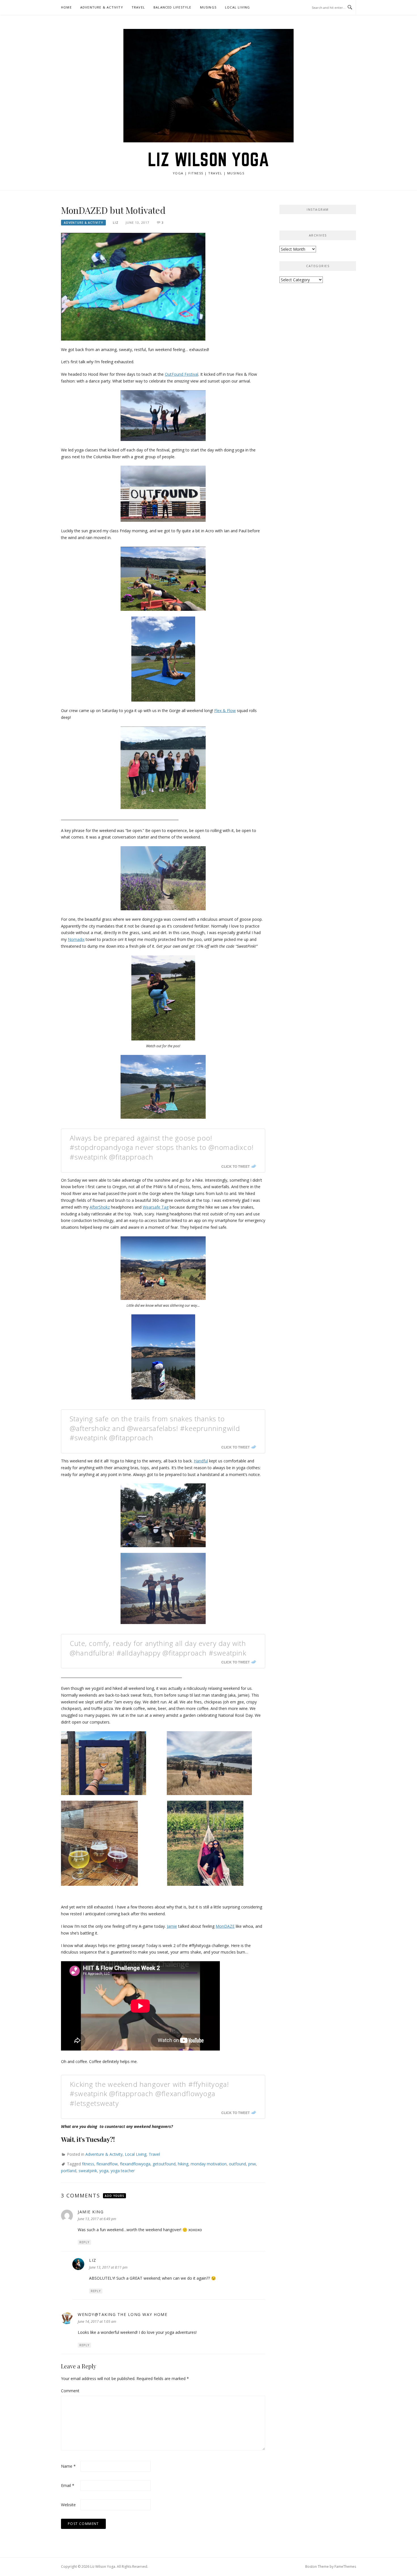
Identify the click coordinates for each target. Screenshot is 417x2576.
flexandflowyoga (135, 2164)
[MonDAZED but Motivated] (133, 286)
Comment (70, 2391)
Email (68, 2485)
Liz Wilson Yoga (209, 159)
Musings (208, 7)
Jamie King (91, 2212)
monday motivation (209, 2164)
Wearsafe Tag (156, 1207)
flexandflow (107, 2164)
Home (66, 7)
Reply (84, 2242)
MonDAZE (225, 1926)
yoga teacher (123, 2171)
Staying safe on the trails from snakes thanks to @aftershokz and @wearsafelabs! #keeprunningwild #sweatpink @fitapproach (155, 1428)
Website (68, 2505)
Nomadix (76, 939)
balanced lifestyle (172, 7)
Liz (116, 222)
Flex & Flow (225, 710)
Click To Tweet (235, 1166)
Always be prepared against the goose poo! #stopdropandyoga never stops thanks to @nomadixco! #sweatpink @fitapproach (162, 1147)
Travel (138, 7)
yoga (104, 2171)
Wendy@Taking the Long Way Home (123, 2314)
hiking (183, 2164)
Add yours (114, 2196)
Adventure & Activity (102, 7)
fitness (88, 2164)
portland (69, 2171)
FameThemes (345, 2567)
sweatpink (88, 2171)
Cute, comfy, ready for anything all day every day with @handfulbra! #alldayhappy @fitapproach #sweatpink (158, 1648)
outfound (237, 2164)
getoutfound (164, 2164)
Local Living (237, 7)
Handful (201, 1461)
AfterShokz (100, 1207)
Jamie (172, 1926)
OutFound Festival (182, 374)
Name (68, 2466)
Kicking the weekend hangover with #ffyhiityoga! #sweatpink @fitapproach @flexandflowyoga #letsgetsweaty (149, 2094)
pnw (252, 2164)
